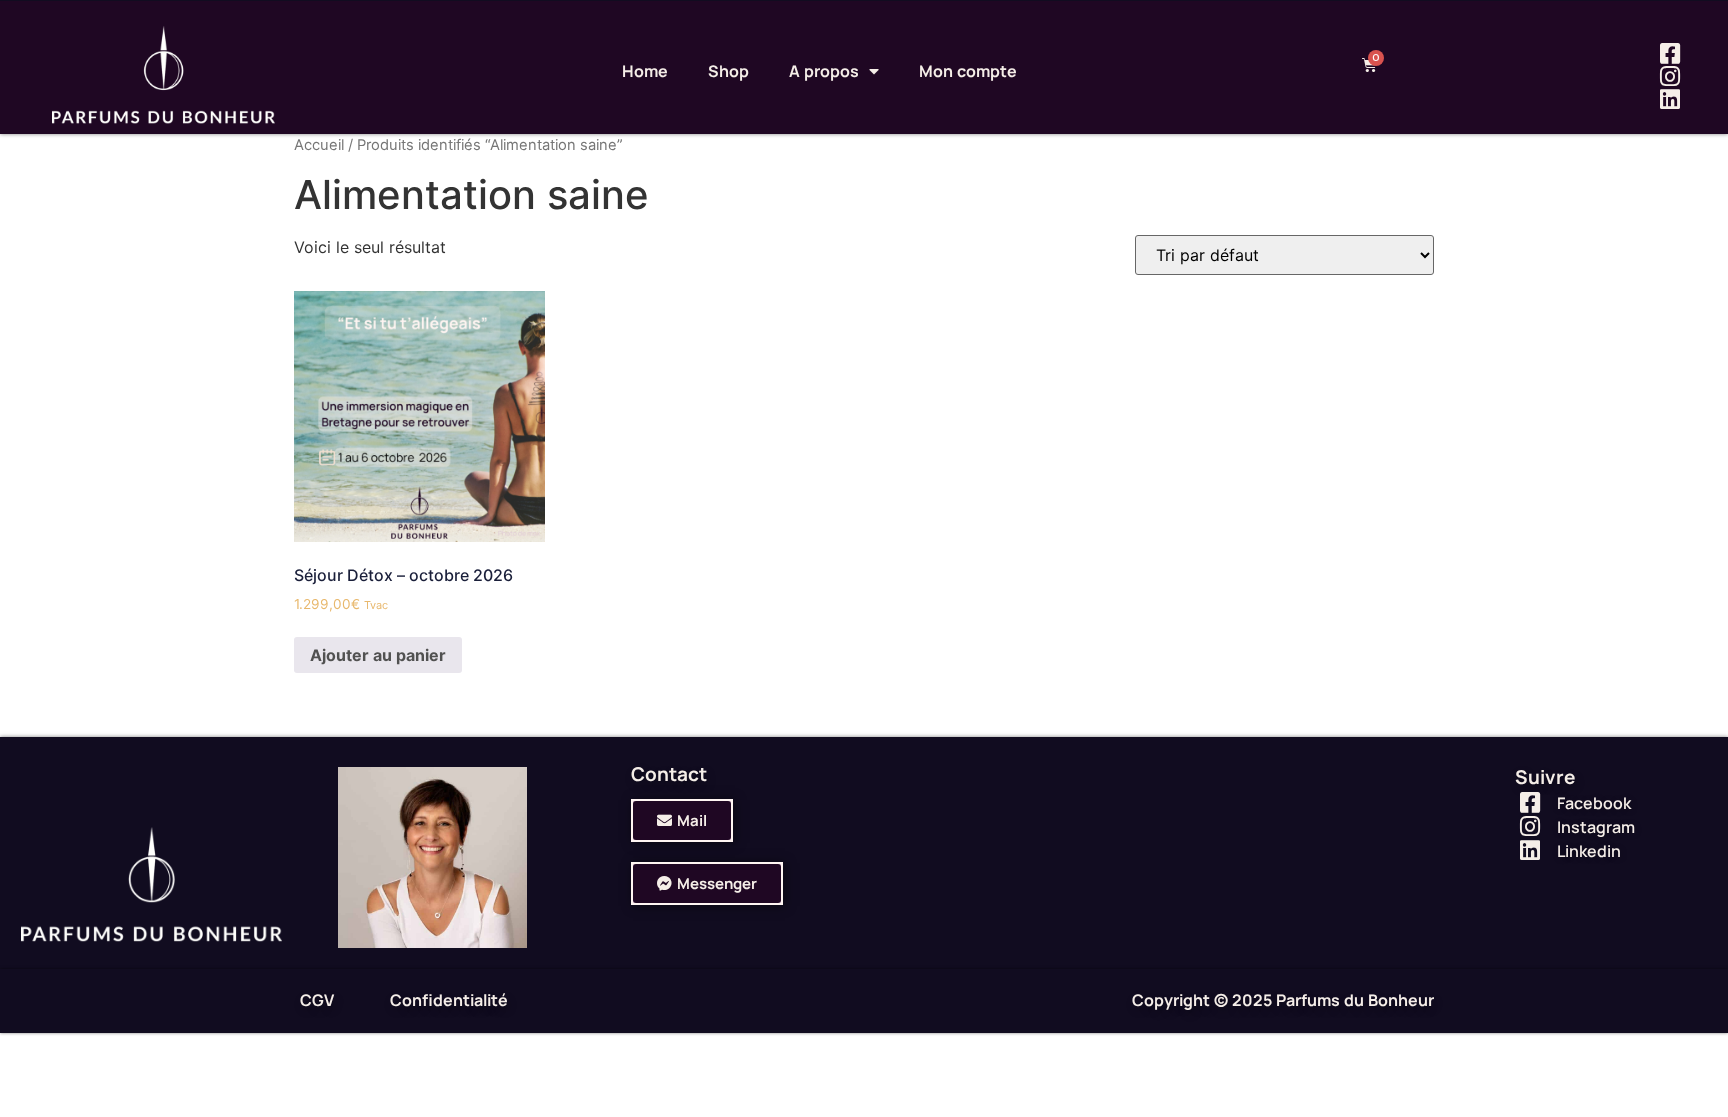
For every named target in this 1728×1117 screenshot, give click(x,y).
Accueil (319, 145)
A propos (824, 71)
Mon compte (968, 71)
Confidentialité (449, 1000)
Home (645, 71)
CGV (317, 1000)
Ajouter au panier (378, 655)
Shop (728, 71)
